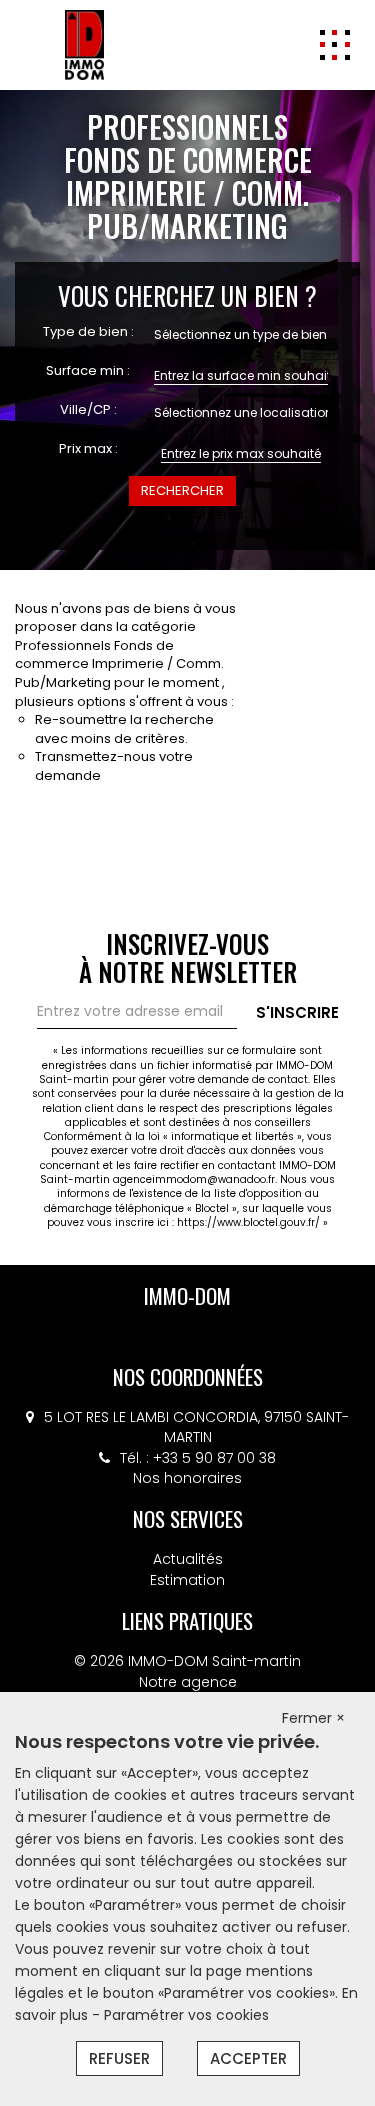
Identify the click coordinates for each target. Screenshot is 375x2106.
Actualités (188, 1559)
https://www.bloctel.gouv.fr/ (248, 1222)
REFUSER (119, 2058)
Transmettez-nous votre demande (114, 766)
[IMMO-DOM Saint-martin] (84, 44)
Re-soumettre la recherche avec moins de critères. (124, 729)
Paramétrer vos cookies (186, 2015)
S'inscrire (297, 1012)
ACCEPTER (248, 2058)
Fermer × (313, 1718)
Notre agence (188, 1682)
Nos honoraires (187, 1478)
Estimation (187, 1580)
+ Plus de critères (188, 515)
